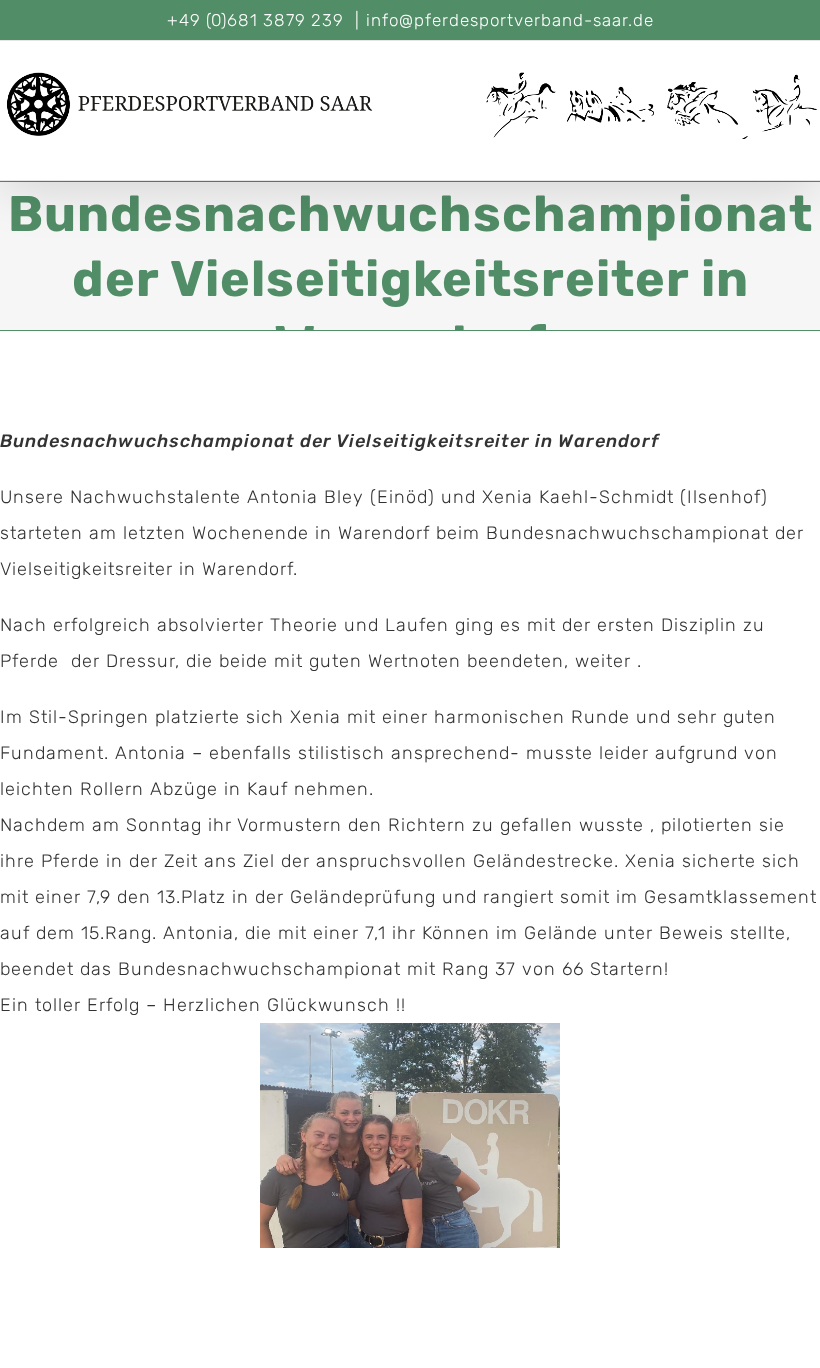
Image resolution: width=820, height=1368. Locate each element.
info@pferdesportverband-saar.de (510, 20)
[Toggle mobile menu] (811, 149)
